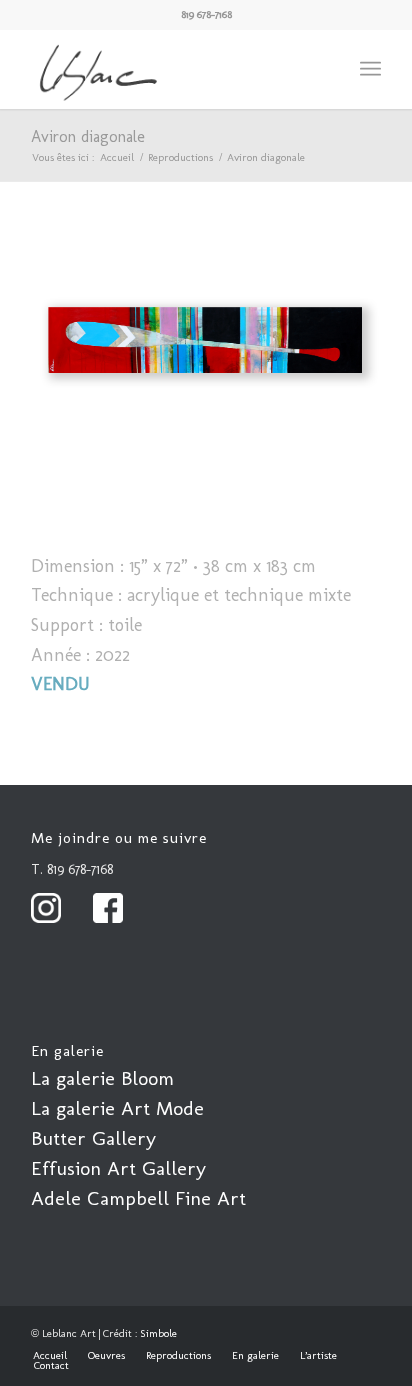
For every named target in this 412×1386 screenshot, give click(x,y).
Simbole (158, 1333)
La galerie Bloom (102, 1078)
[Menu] (370, 69)
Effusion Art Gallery (118, 1168)
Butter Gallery (93, 1138)
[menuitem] (370, 69)
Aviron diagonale (88, 136)
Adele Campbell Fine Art (138, 1198)
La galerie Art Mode (117, 1108)
